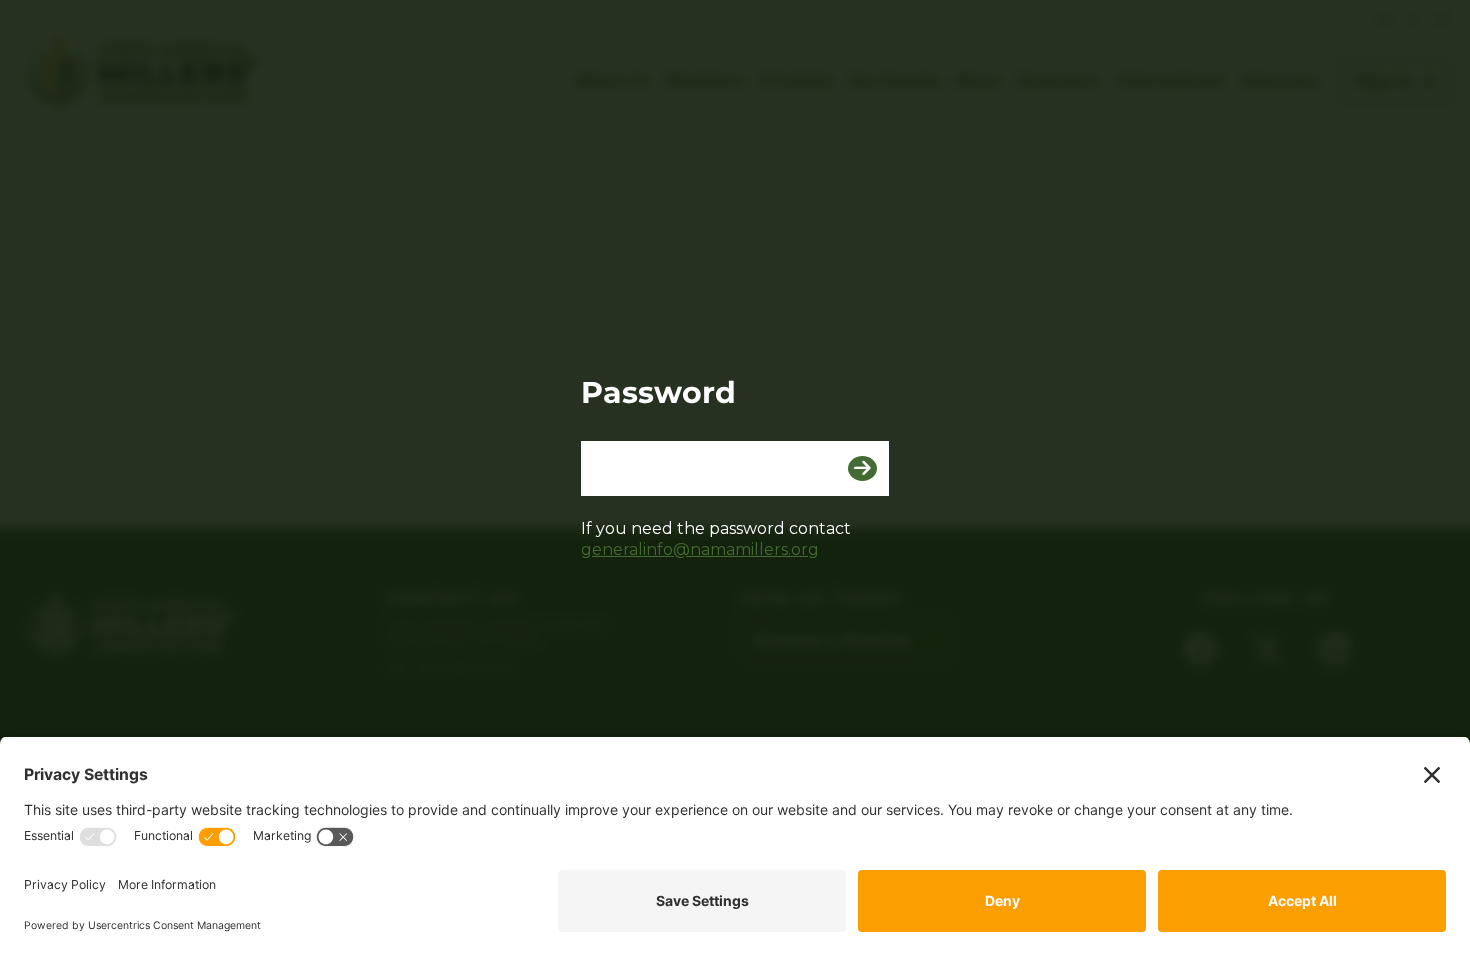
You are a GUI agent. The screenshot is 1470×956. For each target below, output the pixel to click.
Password (658, 393)
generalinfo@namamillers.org (700, 549)
